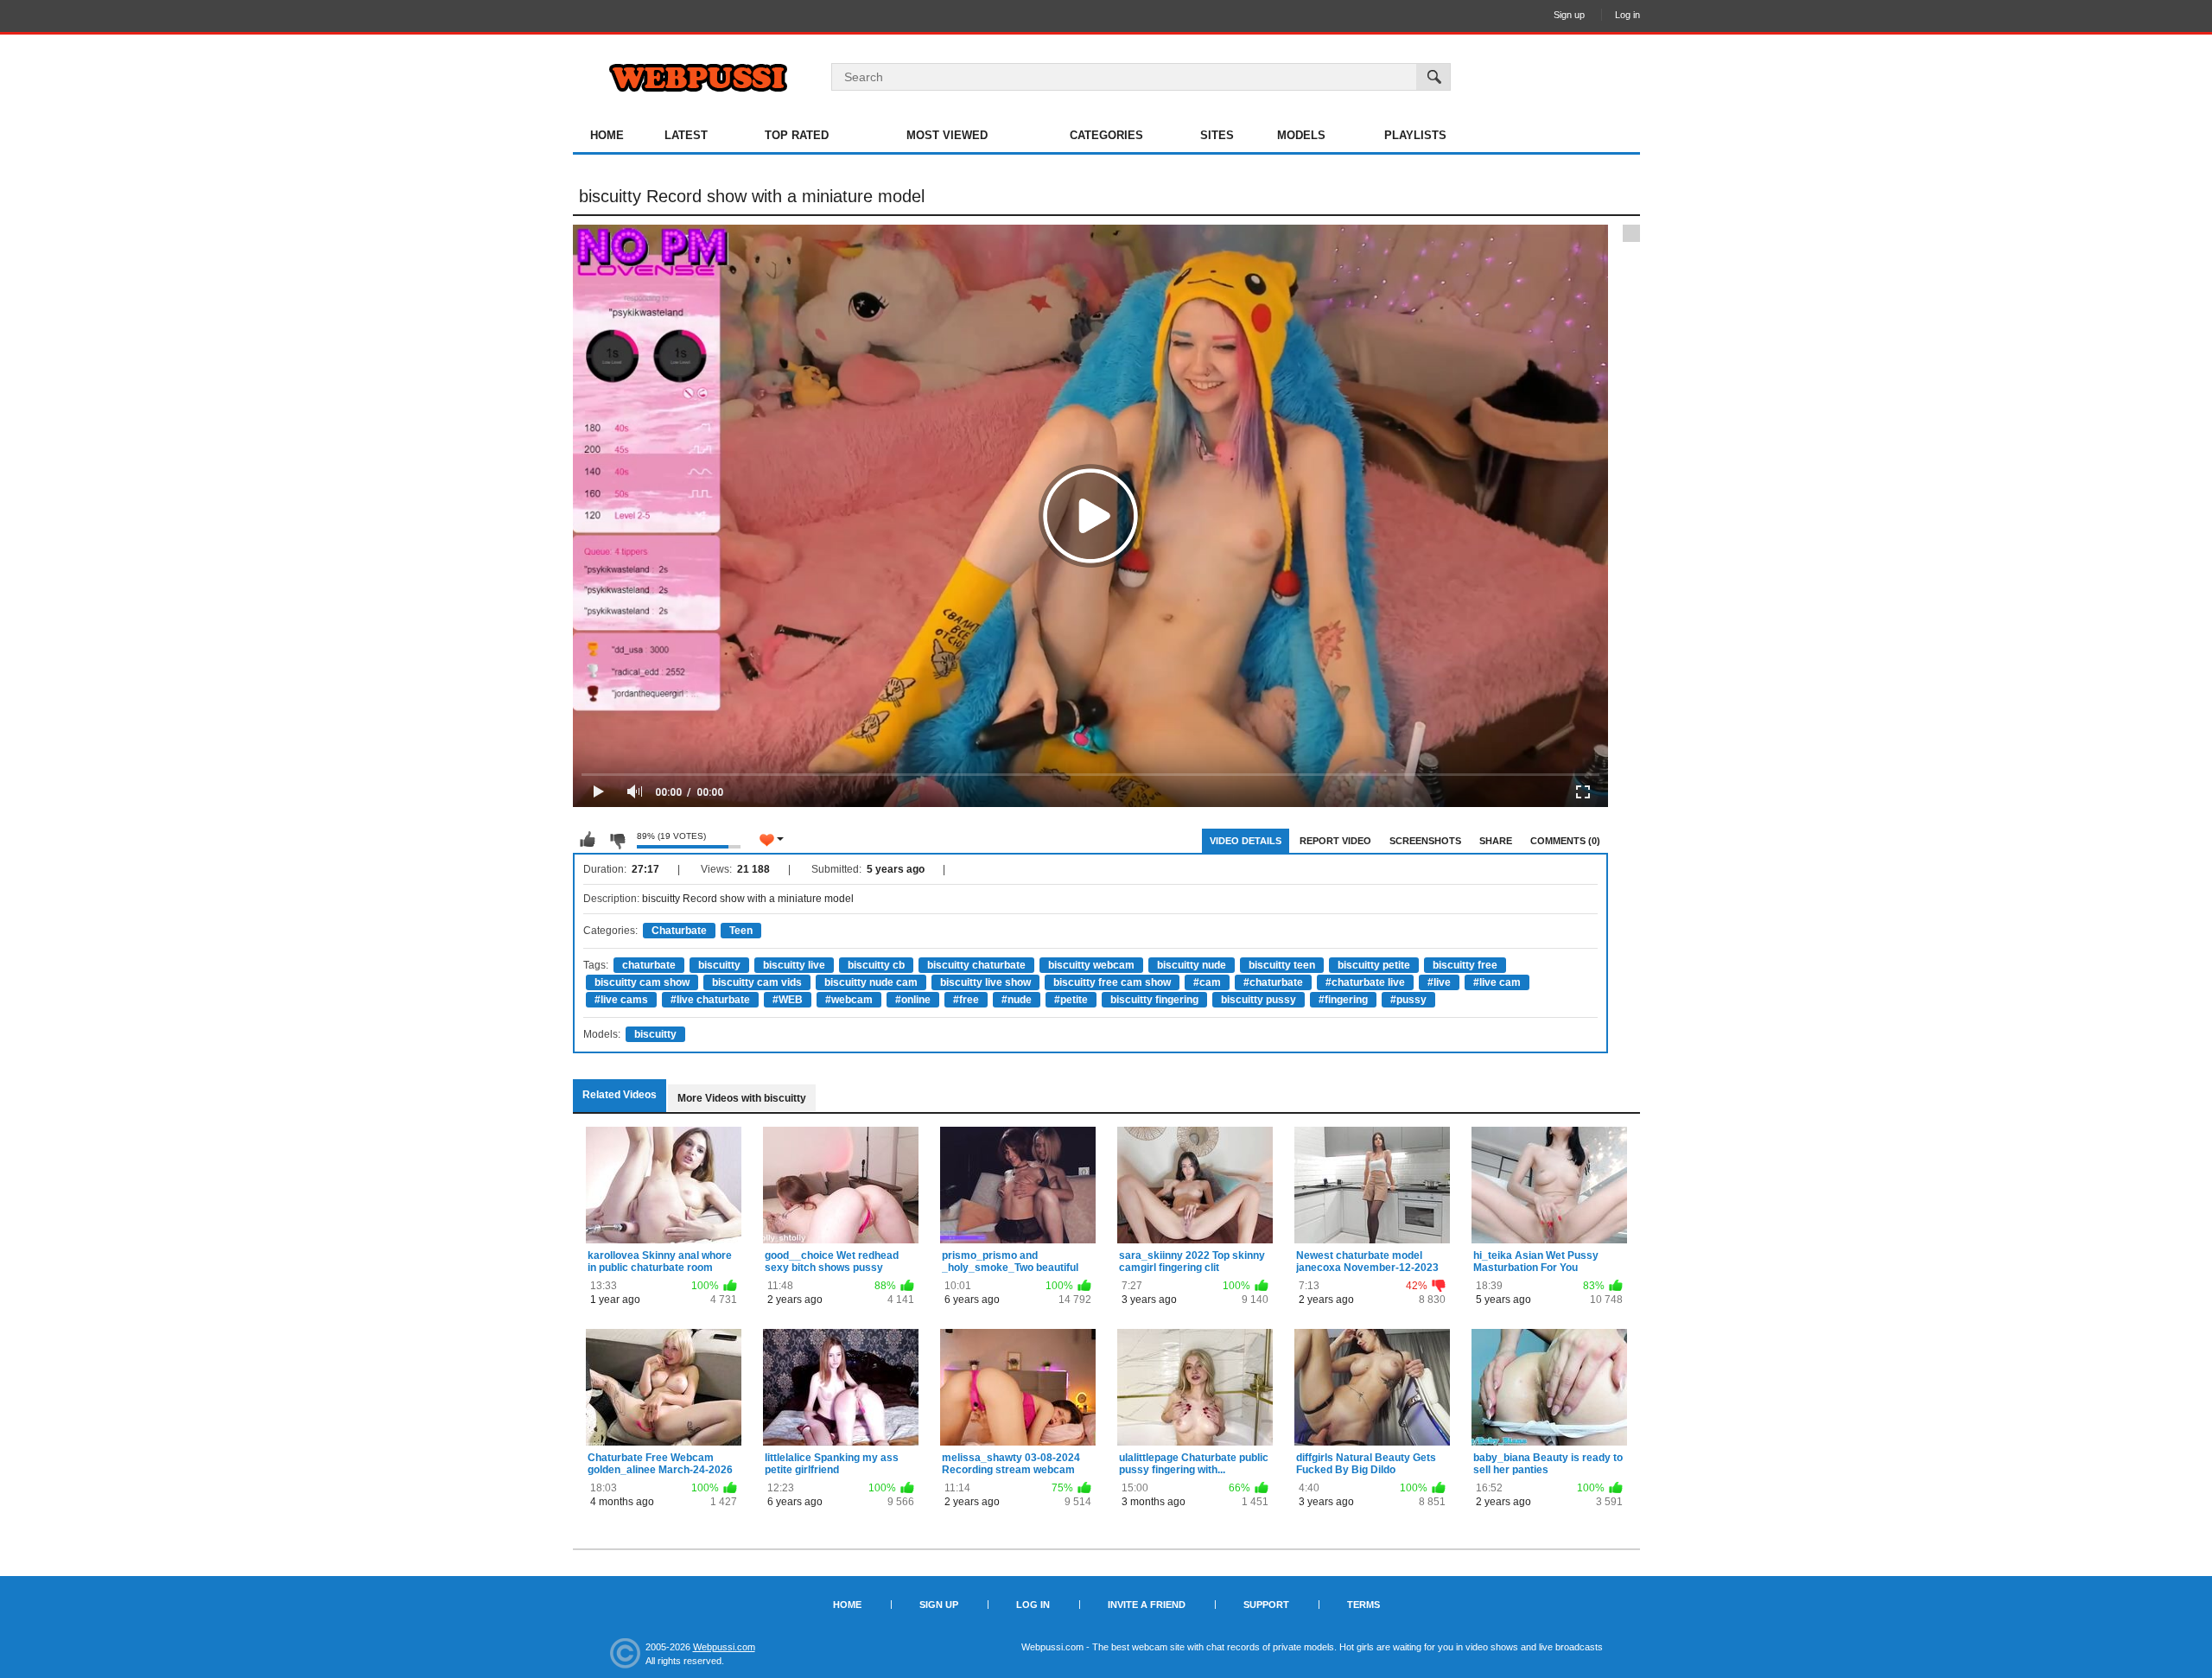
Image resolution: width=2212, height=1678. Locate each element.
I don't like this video (617, 840)
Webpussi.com (724, 1647)
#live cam (1497, 982)
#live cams (621, 1000)
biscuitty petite (1374, 965)
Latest (686, 135)
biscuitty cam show (642, 982)
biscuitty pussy (1259, 1000)
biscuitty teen (1282, 965)
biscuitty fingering (1154, 1000)
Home (607, 135)
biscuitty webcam (1091, 965)
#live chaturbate (710, 1000)
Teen (741, 931)
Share (1496, 841)
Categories (1106, 135)
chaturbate (649, 965)
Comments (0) (1565, 841)
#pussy (1408, 1000)
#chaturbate (1273, 982)
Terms (1363, 1605)
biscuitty (719, 965)
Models (1301, 135)
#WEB (788, 1000)
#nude (1017, 1000)
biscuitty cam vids (757, 982)
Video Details (1246, 841)
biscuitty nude (1192, 965)
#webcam (849, 1000)
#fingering (1343, 1000)
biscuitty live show (985, 982)
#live (1439, 982)
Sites (1217, 135)
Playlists (1415, 135)
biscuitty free (1465, 965)
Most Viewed (947, 135)
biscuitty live (794, 965)
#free (966, 1000)
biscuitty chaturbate (976, 965)
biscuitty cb (876, 965)
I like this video (588, 840)
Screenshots (1425, 841)
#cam (1207, 982)
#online (913, 1000)
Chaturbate (679, 931)
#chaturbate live (1365, 982)
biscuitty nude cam (871, 982)
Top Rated (797, 135)
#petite (1071, 1000)
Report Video (1335, 841)
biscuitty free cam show (1112, 982)
